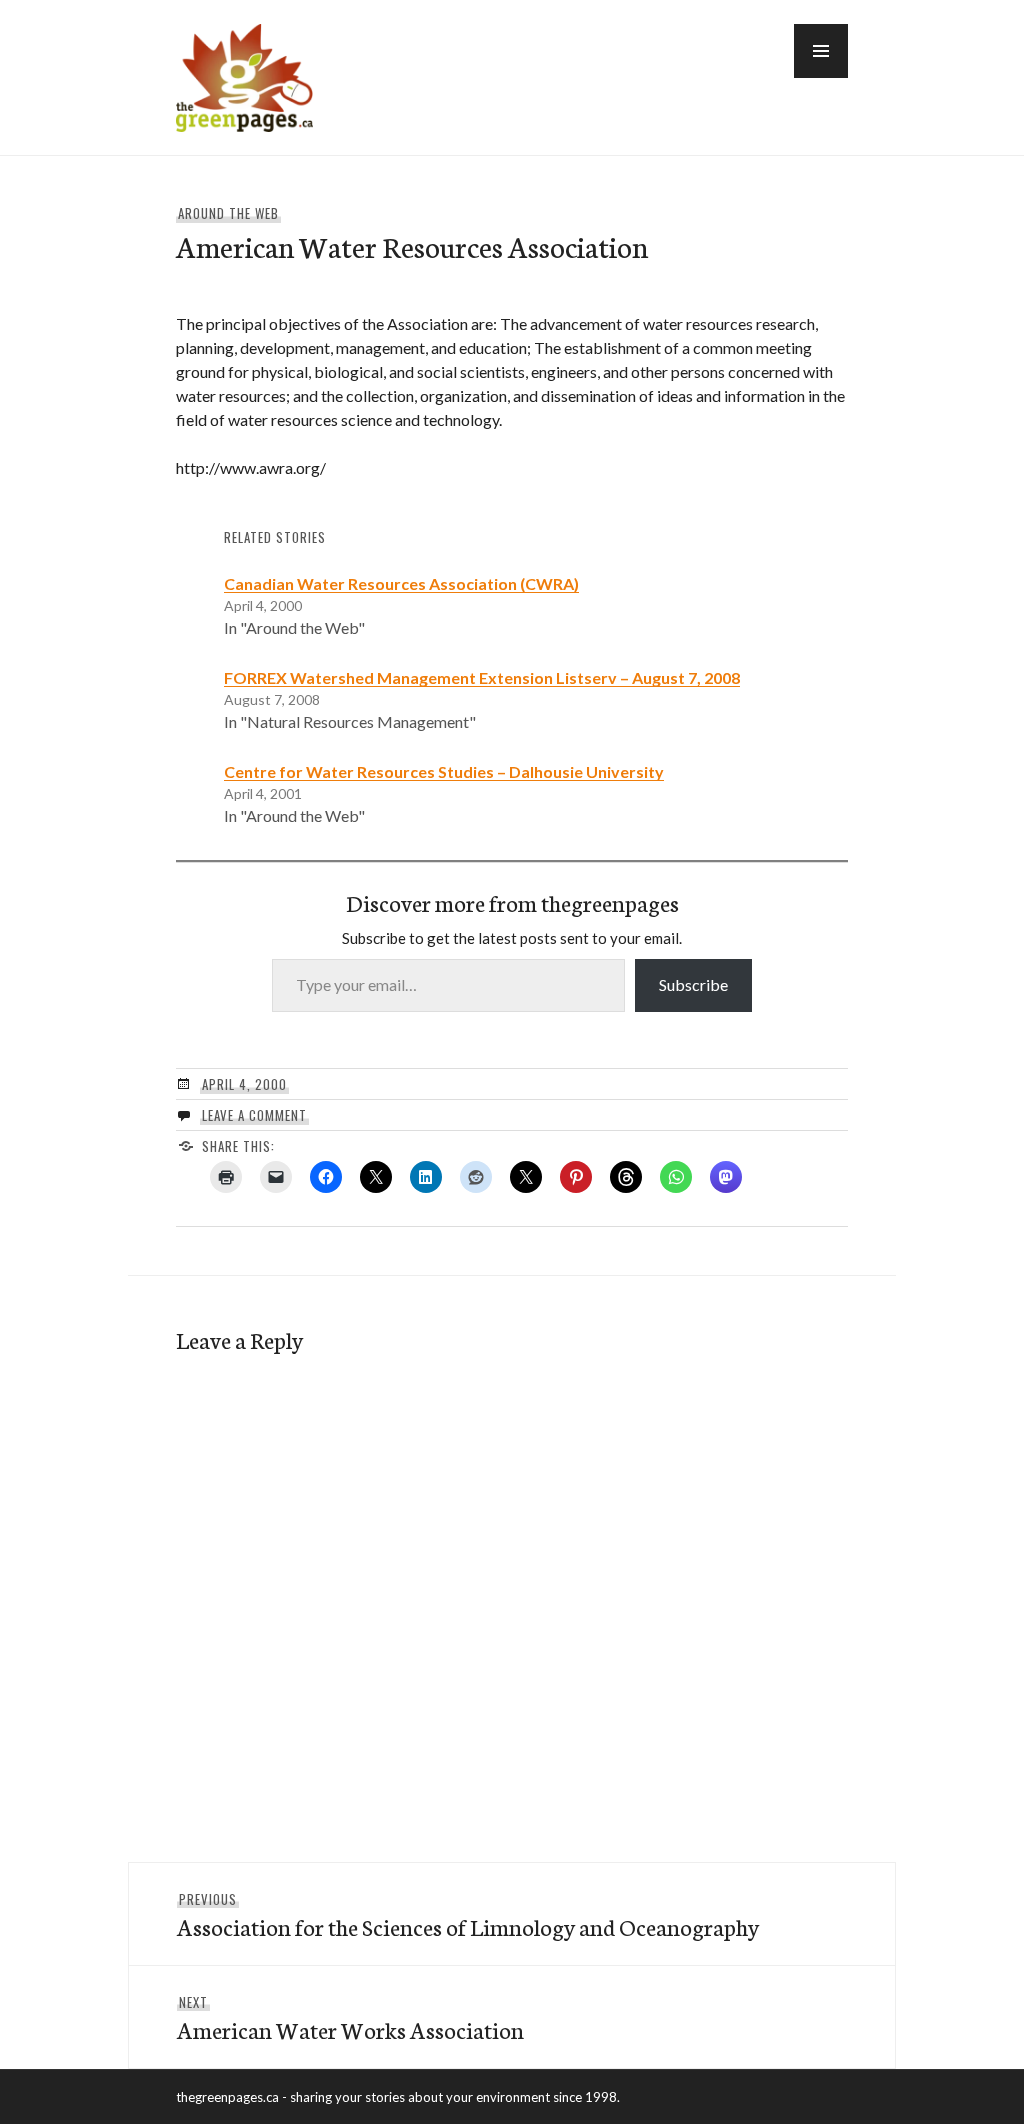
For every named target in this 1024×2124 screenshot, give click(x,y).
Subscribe (693, 984)
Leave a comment (254, 1115)
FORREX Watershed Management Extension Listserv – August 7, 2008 (482, 677)
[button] (821, 51)
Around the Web (228, 213)
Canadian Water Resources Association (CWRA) (401, 583)
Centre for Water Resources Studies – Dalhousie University (444, 771)
